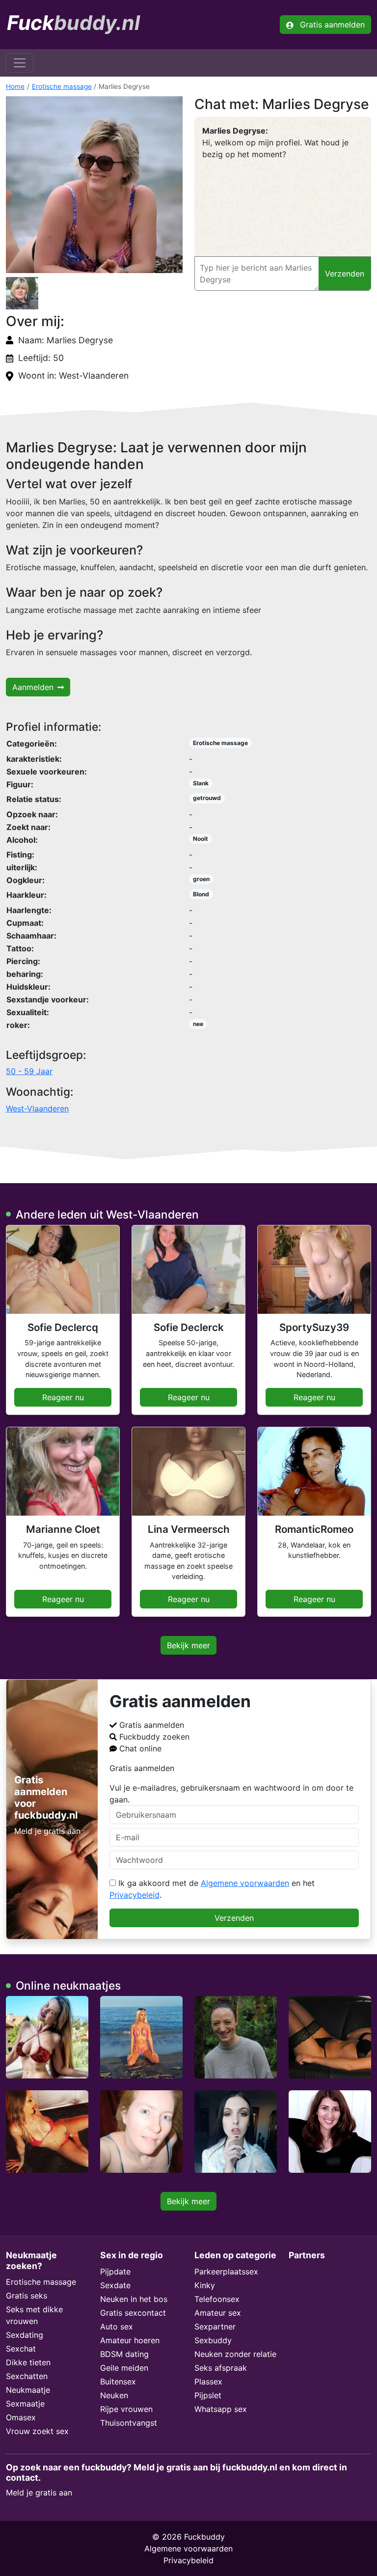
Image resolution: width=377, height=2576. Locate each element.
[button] (94, 185)
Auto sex (117, 2327)
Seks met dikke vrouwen (34, 2315)
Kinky (205, 2285)
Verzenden (234, 1918)
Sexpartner (215, 2327)
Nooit (201, 839)
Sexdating (25, 2335)
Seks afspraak (221, 2368)
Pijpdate (115, 2271)
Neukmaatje (28, 2390)
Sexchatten (27, 2376)
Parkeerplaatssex (226, 2271)
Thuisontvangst (129, 2423)
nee (198, 1024)
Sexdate (115, 2285)
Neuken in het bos (134, 2299)
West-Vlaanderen (37, 1108)
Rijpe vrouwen (126, 2409)
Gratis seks (27, 2296)
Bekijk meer (188, 1645)
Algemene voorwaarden (245, 1883)
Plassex (208, 2382)
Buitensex (118, 2382)
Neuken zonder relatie (235, 2354)
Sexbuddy (213, 2340)
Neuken (114, 2395)
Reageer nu (63, 1397)
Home (15, 86)
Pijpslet (208, 2395)
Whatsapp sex (221, 2409)
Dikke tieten (28, 2362)
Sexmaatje (25, 2404)
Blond (201, 894)
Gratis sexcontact (133, 2313)
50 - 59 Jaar (29, 1071)
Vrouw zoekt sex (37, 2431)
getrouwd (207, 798)
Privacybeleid (135, 1895)
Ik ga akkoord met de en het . (212, 1889)
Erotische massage (62, 86)
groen (201, 879)
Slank (201, 783)
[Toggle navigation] (20, 63)
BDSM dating (124, 2354)
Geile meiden (124, 2368)
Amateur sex (218, 2313)
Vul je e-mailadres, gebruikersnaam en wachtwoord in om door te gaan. (231, 1794)
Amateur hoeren (130, 2340)
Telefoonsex (217, 2299)
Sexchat (21, 2349)
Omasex (21, 2417)
